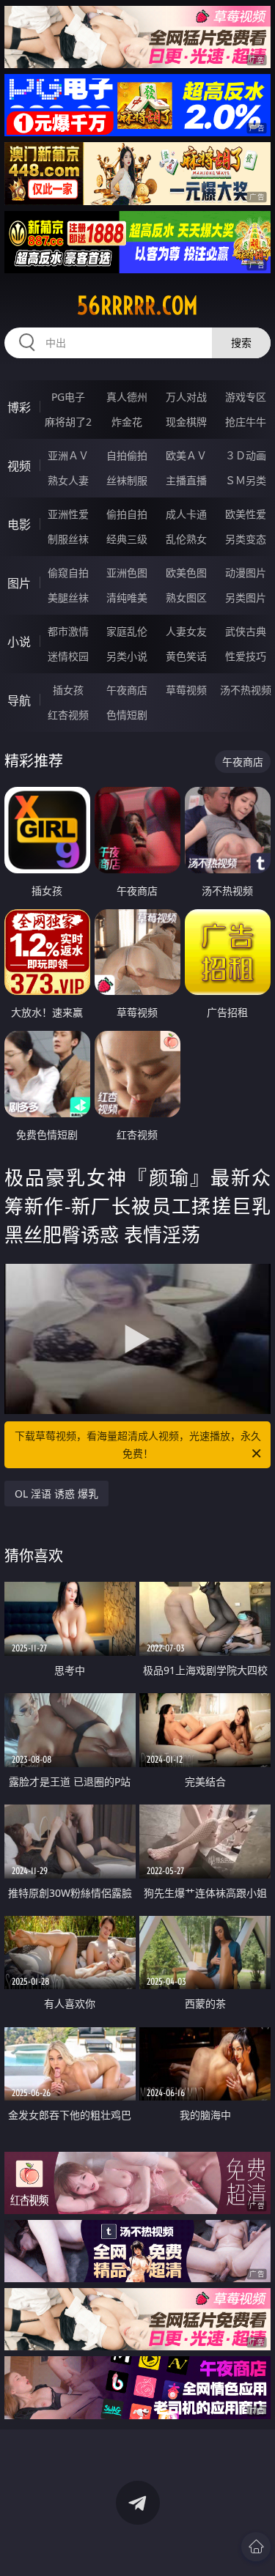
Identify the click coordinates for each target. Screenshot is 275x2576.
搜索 (241, 343)
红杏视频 (68, 715)
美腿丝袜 (68, 597)
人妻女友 (186, 631)
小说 (19, 642)
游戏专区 (246, 397)
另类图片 (246, 597)
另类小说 (127, 656)
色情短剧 (127, 715)
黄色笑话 (186, 656)
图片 (19, 583)
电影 (19, 525)
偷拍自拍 (127, 514)
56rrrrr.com (137, 306)
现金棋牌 (186, 422)
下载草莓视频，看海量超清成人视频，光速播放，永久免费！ (138, 1444)
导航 (19, 700)
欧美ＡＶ (186, 455)
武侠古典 (246, 631)
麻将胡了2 (68, 422)
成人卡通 (186, 514)
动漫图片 (246, 573)
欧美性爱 (246, 514)
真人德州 (127, 397)
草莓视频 (186, 690)
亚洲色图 (127, 573)
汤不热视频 (246, 690)
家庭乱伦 (127, 631)
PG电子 (68, 397)
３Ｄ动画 (246, 455)
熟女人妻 (68, 480)
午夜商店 (127, 690)
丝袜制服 (127, 480)
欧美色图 (186, 573)
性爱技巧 (246, 656)
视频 (19, 466)
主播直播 (186, 480)
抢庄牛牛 (246, 422)
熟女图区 (186, 597)
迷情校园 (68, 656)
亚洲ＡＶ (68, 455)
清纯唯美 (127, 597)
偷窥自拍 (68, 573)
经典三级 (127, 539)
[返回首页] (256, 2547)
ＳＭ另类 (246, 480)
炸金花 (127, 422)
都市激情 (68, 631)
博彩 (19, 407)
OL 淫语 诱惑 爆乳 (56, 1494)
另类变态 (246, 539)
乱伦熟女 (186, 539)
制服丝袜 (68, 539)
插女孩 (68, 690)
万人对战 (186, 397)
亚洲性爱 (68, 514)
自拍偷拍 (127, 455)
